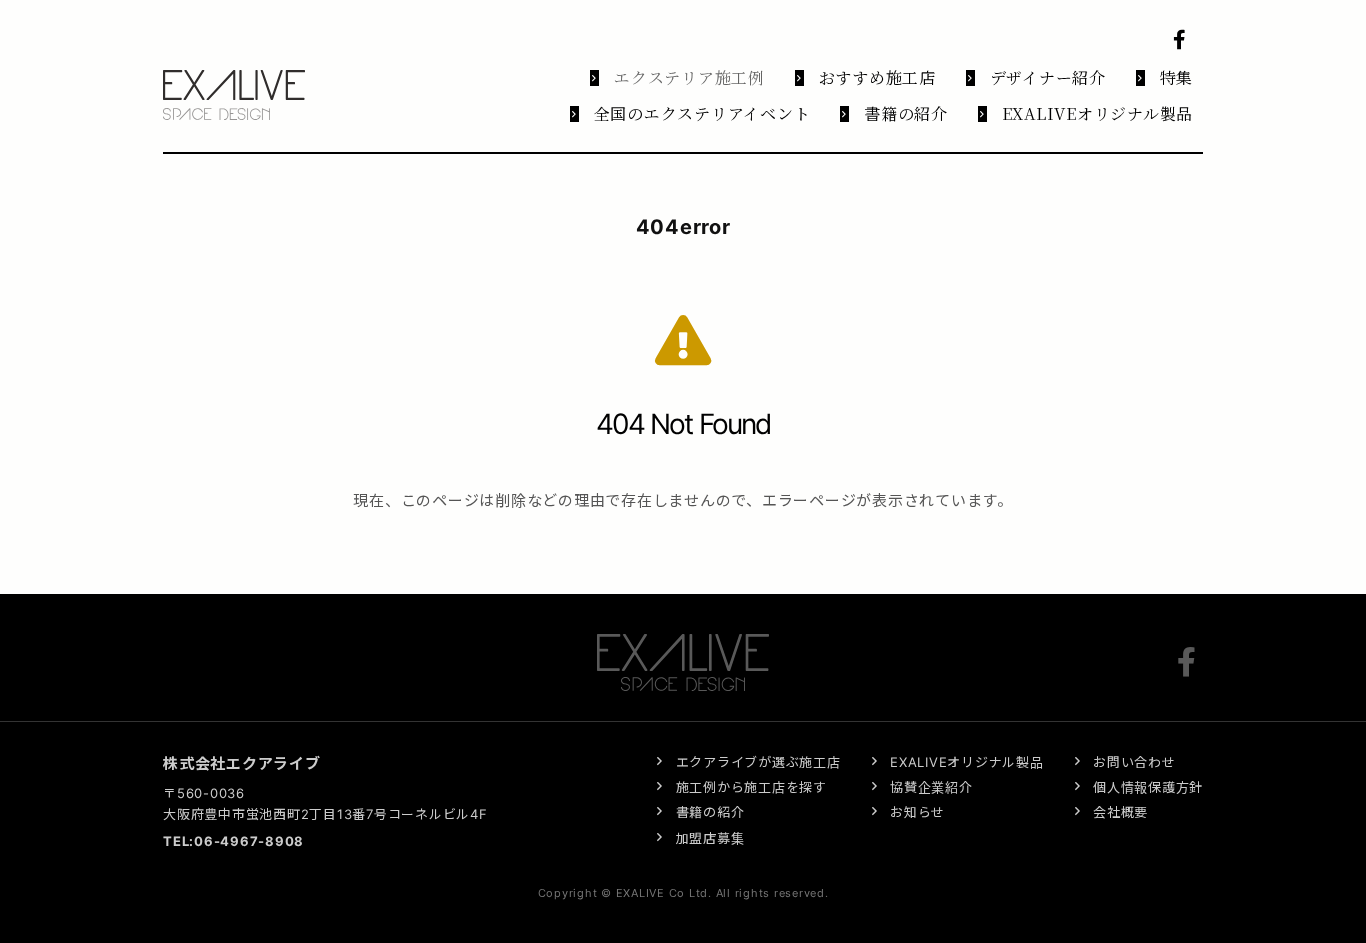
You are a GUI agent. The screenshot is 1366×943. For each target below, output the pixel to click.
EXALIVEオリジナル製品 (967, 762)
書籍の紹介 (710, 812)
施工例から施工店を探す (751, 787)
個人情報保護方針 (1148, 787)
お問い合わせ (1134, 762)
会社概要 (1120, 812)
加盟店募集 (710, 838)
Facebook (1183, 40)
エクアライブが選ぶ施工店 (758, 762)
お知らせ (917, 812)
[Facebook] (1190, 662)
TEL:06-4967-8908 (233, 841)
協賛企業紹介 (931, 787)
